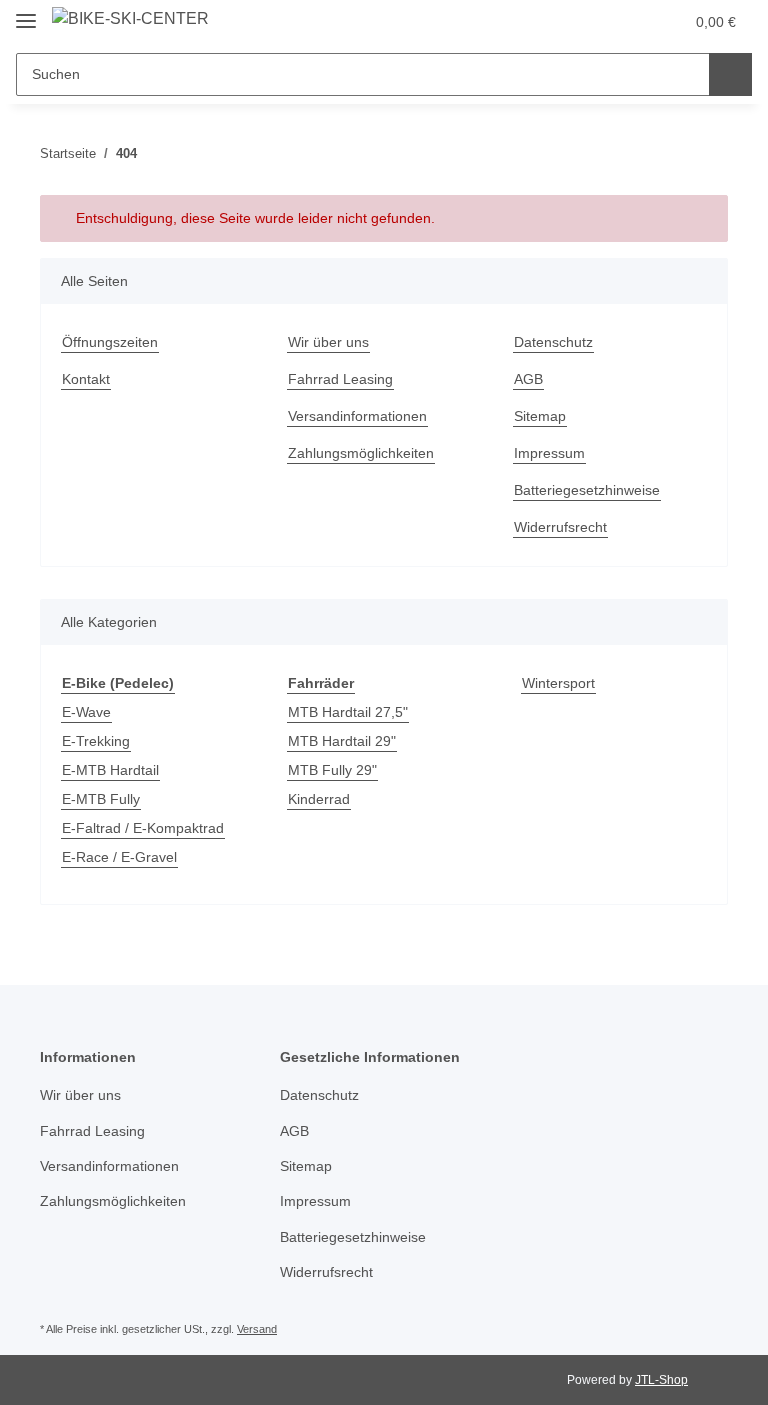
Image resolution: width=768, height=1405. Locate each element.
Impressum (549, 453)
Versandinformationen (357, 416)
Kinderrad (319, 799)
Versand (257, 1329)
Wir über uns (328, 342)
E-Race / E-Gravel (119, 857)
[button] (589, 22)
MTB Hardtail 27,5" (348, 712)
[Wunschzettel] (629, 22)
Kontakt (86, 379)
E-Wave (86, 712)
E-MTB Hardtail (110, 770)
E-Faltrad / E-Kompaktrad (143, 828)
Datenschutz (553, 342)
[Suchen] (730, 74)
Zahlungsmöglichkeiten (361, 453)
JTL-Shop (661, 1380)
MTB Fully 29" (332, 770)
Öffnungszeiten (110, 342)
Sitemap (540, 416)
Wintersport (558, 683)
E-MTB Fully (101, 799)
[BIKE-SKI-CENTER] (130, 19)
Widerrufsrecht (560, 527)
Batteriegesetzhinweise (587, 490)
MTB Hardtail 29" (342, 741)
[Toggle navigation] (26, 12)
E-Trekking (96, 741)
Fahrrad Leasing (340, 379)
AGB (528, 379)
